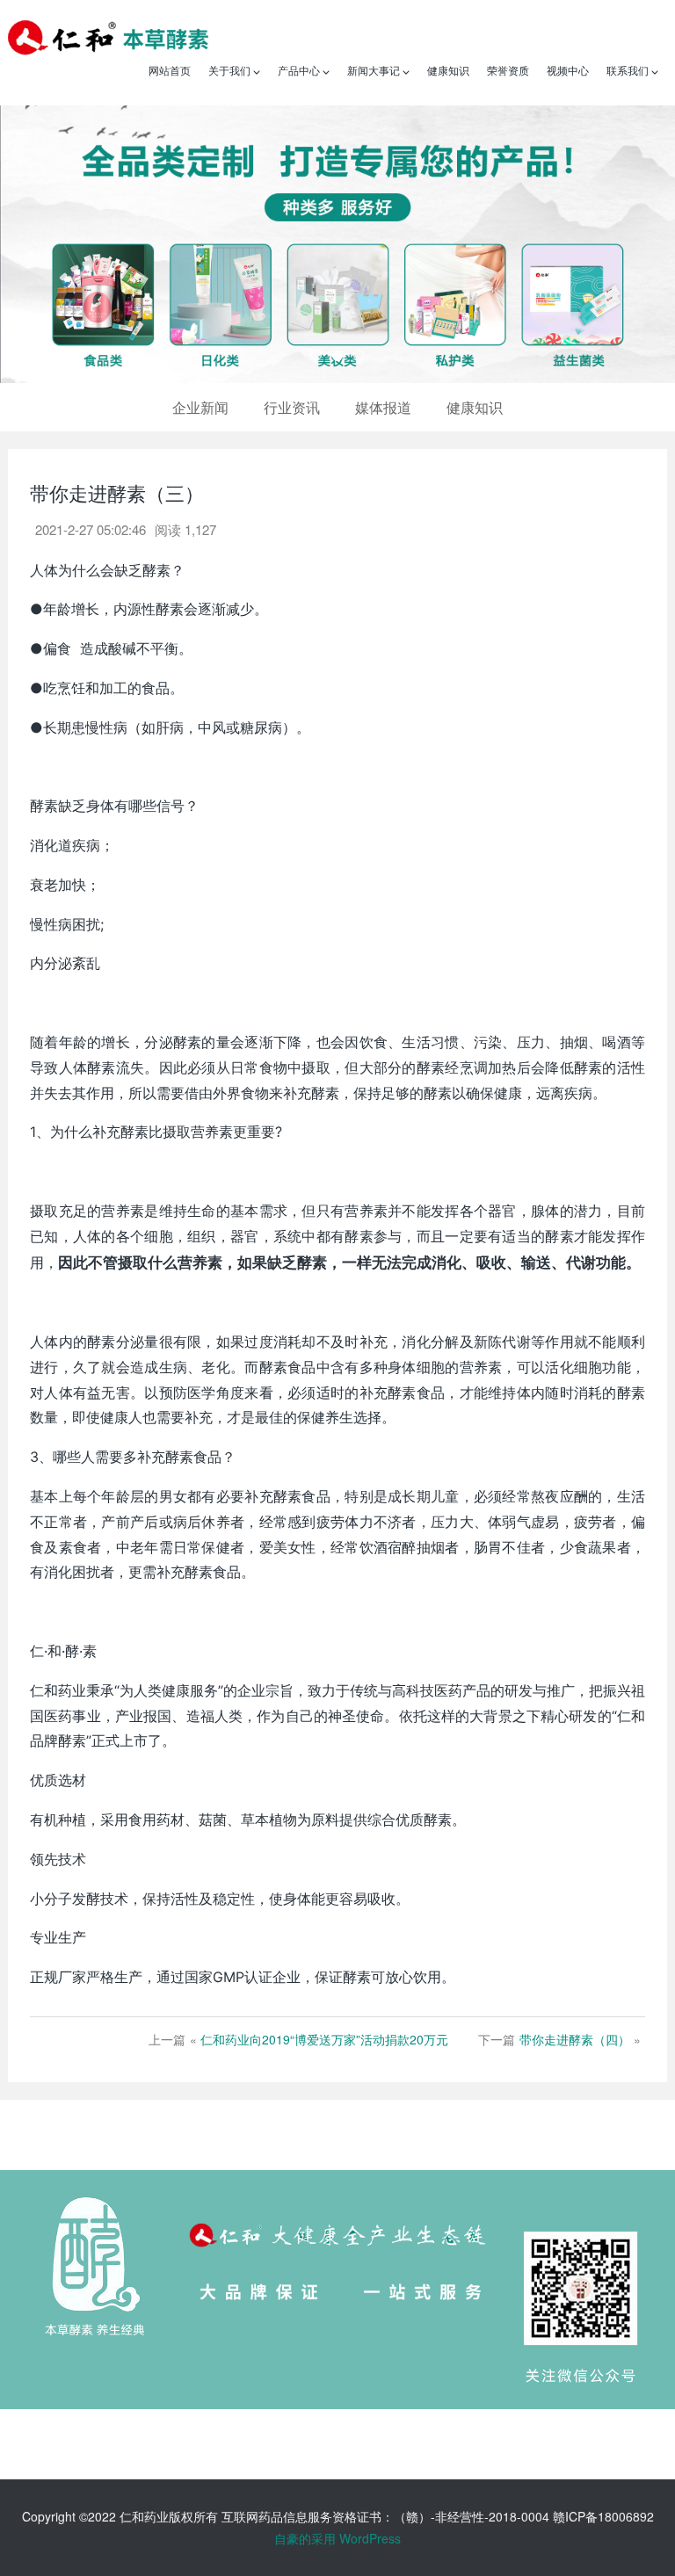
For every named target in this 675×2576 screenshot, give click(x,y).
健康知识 (448, 70)
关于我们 (231, 70)
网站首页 (170, 70)
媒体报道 (383, 407)
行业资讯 (292, 407)
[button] (51, 244)
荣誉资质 (508, 70)
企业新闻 (200, 407)
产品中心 (300, 70)
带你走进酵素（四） (575, 2039)
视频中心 (568, 70)
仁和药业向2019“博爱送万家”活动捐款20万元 (324, 2039)
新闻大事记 (375, 70)
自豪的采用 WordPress (337, 2538)
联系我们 (629, 70)
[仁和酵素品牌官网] (108, 35)
